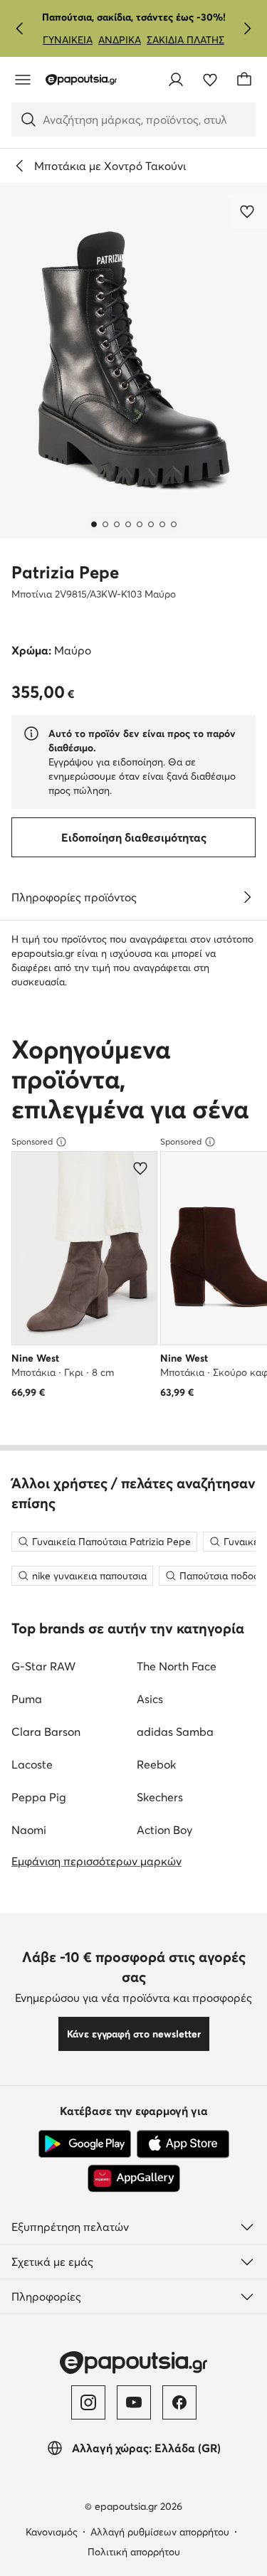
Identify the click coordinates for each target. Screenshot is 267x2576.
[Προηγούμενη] (20, 28)
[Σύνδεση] (176, 80)
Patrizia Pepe (65, 572)
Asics (150, 1699)
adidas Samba (175, 1732)
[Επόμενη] (247, 28)
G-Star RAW (43, 1666)
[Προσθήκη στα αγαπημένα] (248, 211)
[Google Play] (85, 2144)
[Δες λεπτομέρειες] (247, 897)
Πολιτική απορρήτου (134, 2552)
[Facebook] (179, 2402)
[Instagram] (88, 2402)
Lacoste (32, 1764)
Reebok (156, 1764)
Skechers (160, 1797)
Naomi (29, 1830)
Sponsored (32, 1141)
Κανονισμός (52, 2532)
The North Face (177, 1666)
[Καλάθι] (244, 80)
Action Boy (164, 1830)
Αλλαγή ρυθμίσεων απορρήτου (160, 2532)
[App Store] (183, 2144)
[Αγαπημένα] (210, 80)
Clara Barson (46, 1732)
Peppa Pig (39, 1797)
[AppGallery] (134, 2178)
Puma (27, 1699)
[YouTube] (134, 2402)
